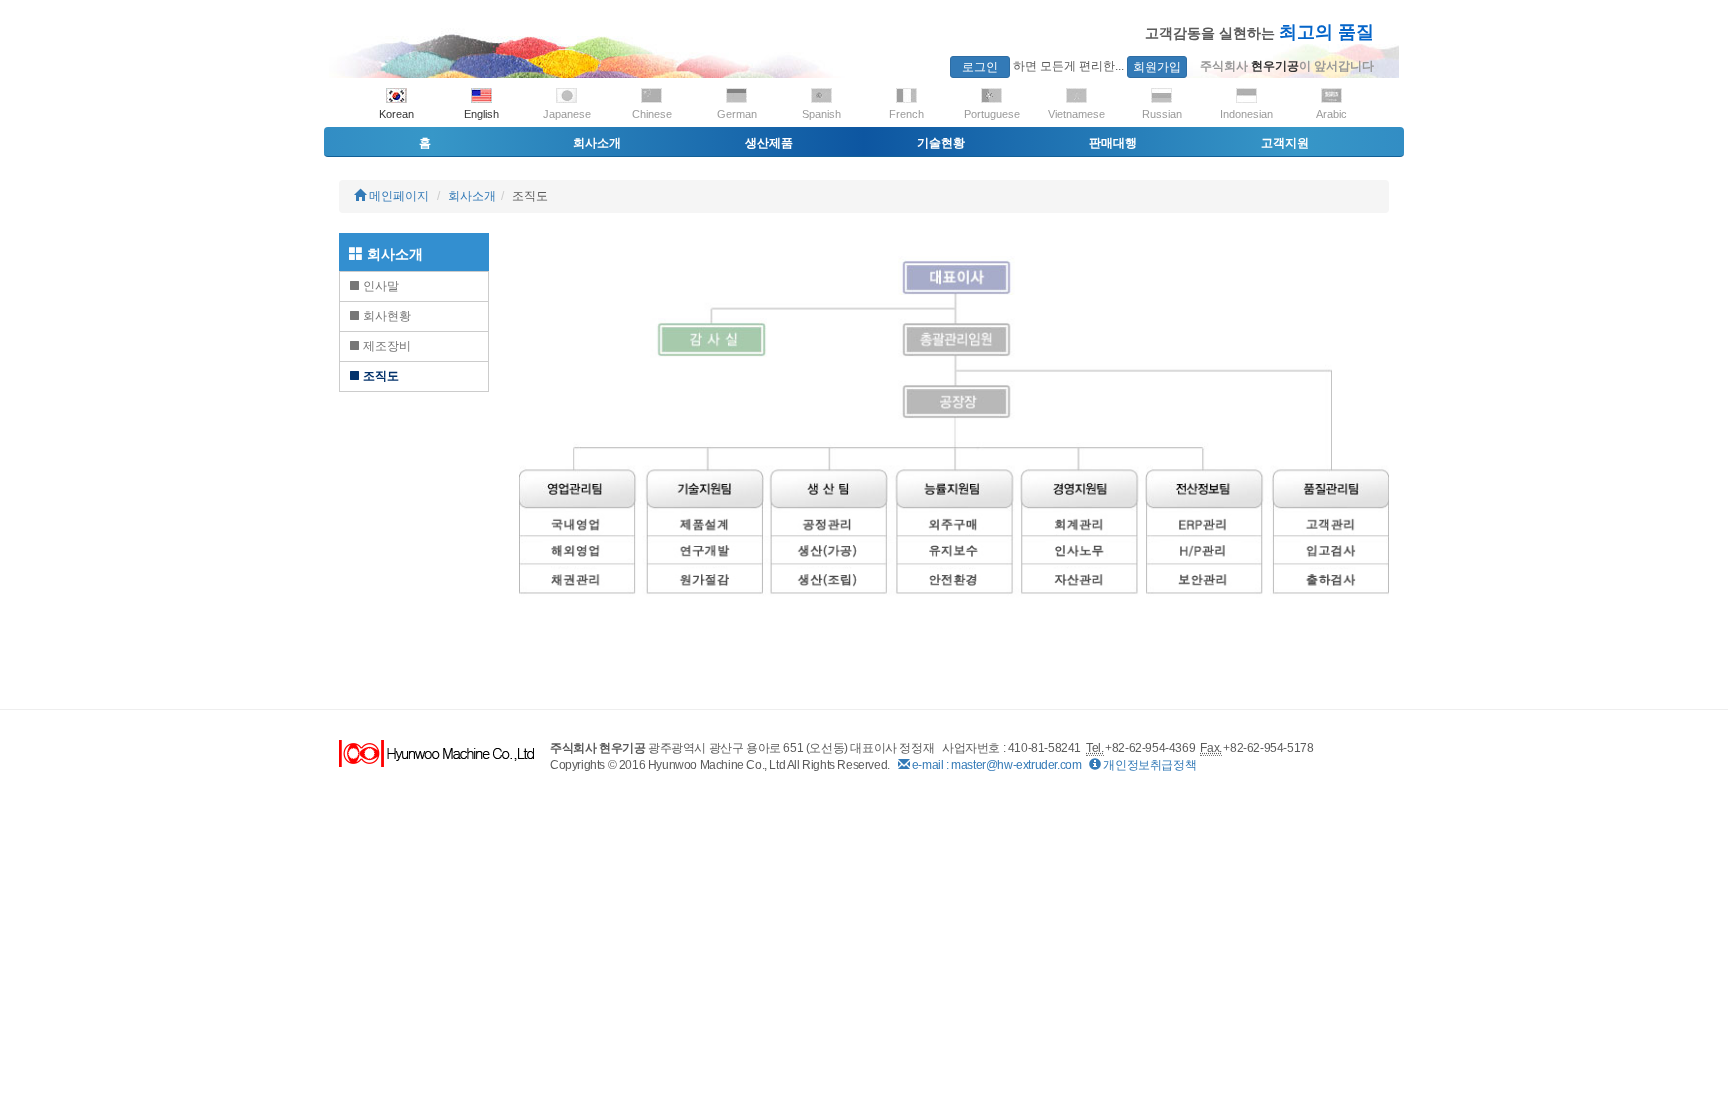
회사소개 (472, 196)
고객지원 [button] (1285, 143)
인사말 (379, 286)
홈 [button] (425, 143)
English (481, 114)
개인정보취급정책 (1148, 765)
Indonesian (1246, 114)
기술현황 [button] (941, 143)
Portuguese (992, 114)
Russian (1162, 114)
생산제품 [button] (769, 143)
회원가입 (1157, 67)
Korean (396, 114)
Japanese (567, 114)
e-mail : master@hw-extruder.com (995, 765)
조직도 (379, 376)
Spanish (821, 114)
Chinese (652, 114)
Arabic (1331, 114)
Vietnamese (1076, 114)
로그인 (980, 67)
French (906, 114)
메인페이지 (397, 196)
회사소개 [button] (597, 143)
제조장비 (385, 346)
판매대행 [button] (1113, 143)
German (737, 114)
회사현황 (385, 316)
